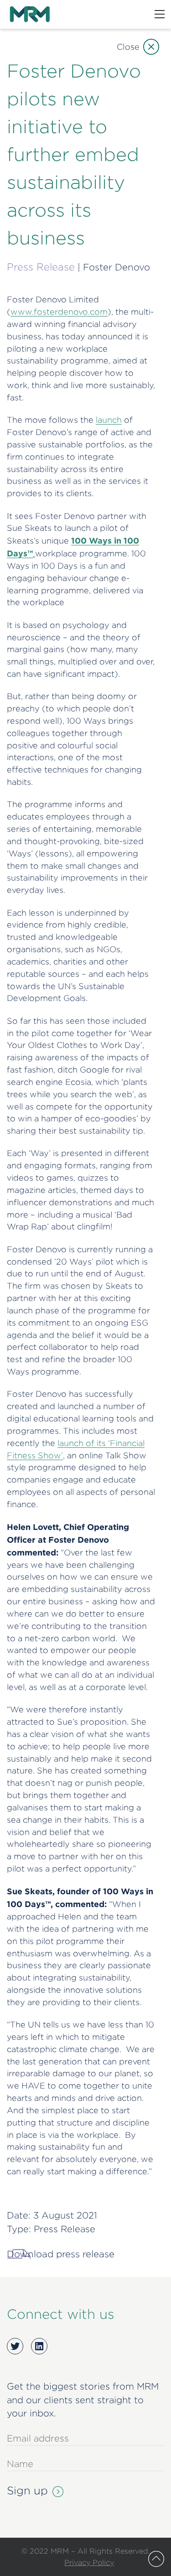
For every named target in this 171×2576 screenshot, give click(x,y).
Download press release (61, 2254)
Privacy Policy (89, 2562)
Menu (160, 14)
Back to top (156, 2559)
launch (109, 420)
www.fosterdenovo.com (59, 312)
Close (128, 47)
